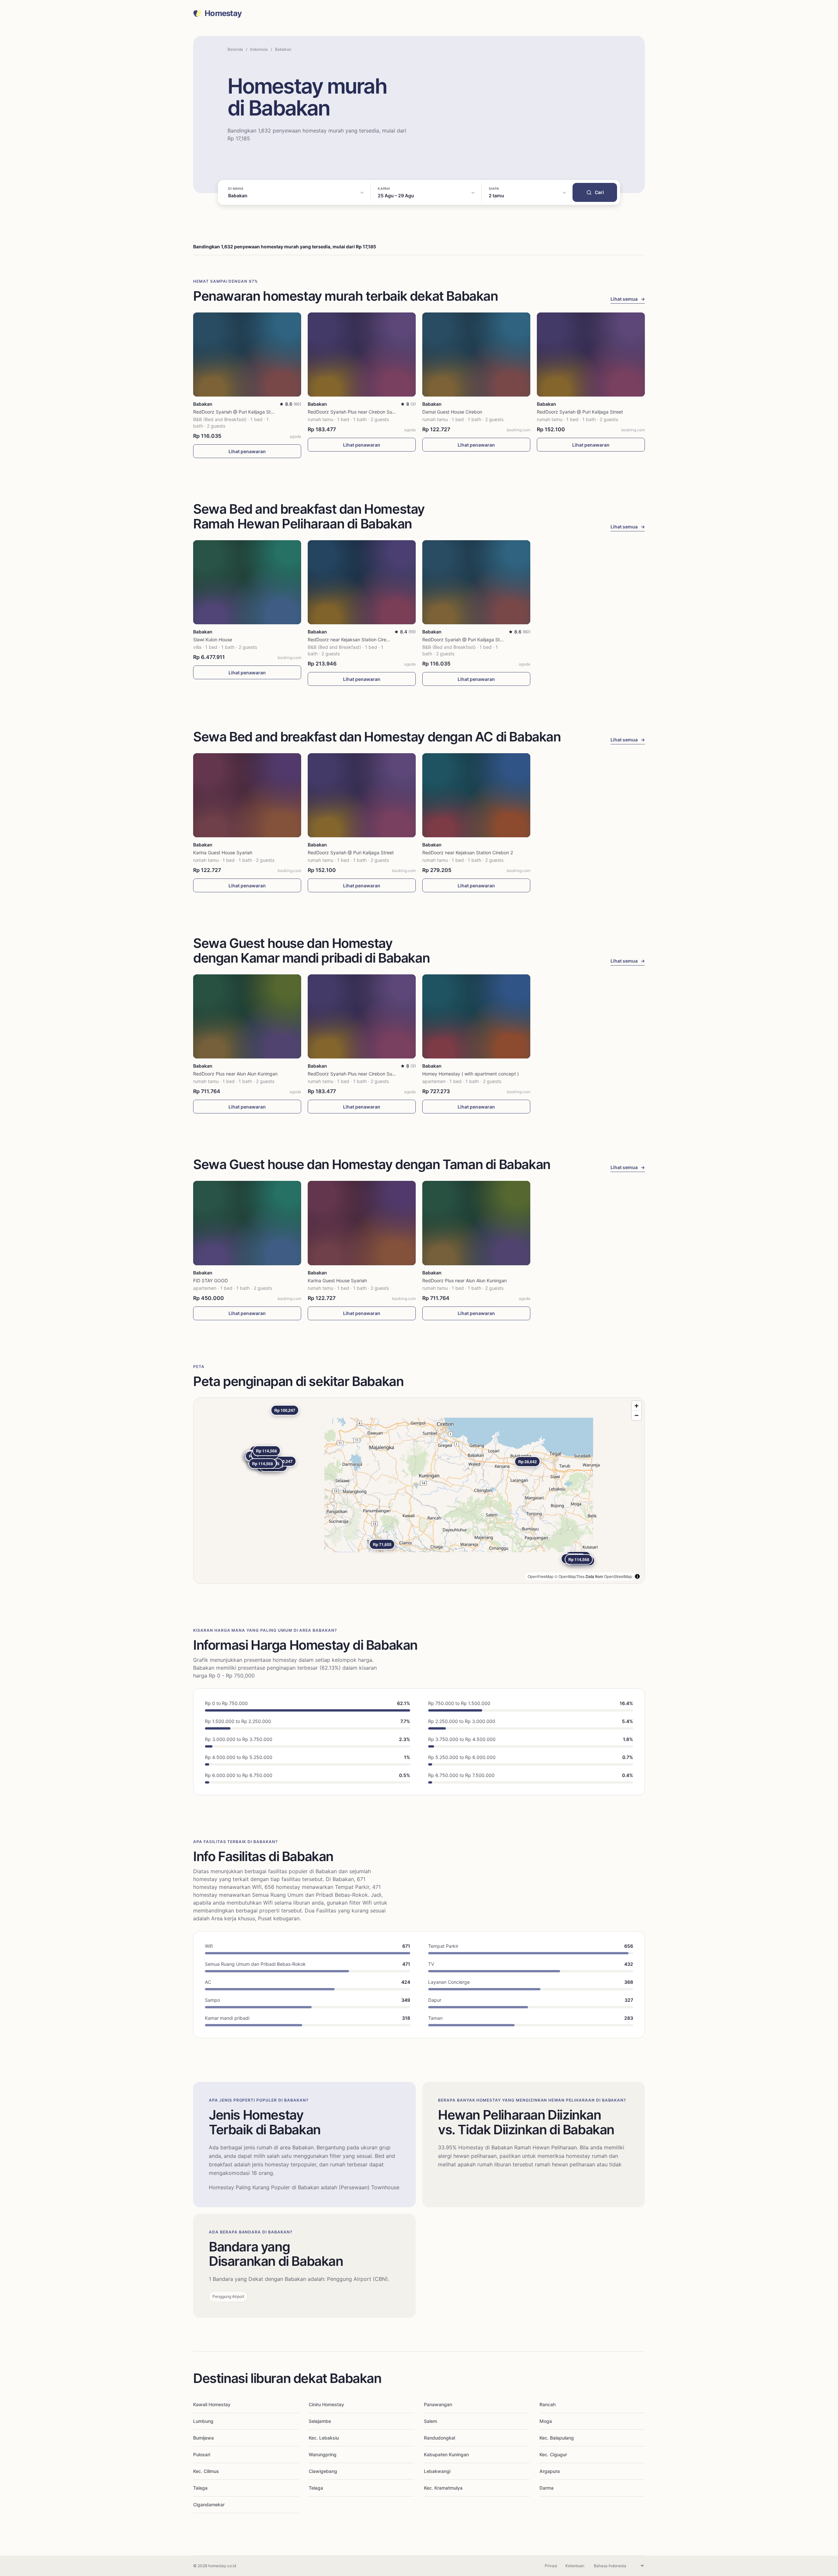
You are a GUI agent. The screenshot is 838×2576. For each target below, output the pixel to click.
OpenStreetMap (618, 1576)
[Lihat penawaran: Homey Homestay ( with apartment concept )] (476, 1016)
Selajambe (320, 2421)
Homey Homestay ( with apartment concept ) (471, 1074)
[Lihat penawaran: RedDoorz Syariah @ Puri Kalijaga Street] (247, 355)
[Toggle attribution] (637, 1576)
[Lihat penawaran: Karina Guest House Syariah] (247, 795)
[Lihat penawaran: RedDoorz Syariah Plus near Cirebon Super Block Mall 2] (362, 355)
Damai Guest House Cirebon (452, 412)
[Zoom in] (637, 1406)
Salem (430, 2421)
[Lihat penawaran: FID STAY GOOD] (247, 1223)
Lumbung (203, 2421)
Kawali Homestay (212, 2404)
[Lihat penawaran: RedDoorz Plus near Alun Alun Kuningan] (247, 1016)
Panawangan (438, 2404)
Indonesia (259, 49)
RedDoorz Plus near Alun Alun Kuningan (235, 1074)
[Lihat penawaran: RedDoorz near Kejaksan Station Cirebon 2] (362, 582)
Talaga (200, 2488)
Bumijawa (203, 2438)
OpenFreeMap (541, 1576)
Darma (547, 2488)
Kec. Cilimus (206, 2471)
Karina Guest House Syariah (223, 853)
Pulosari (202, 2454)
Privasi (551, 2566)
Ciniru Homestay (326, 2404)
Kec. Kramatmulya (443, 2488)
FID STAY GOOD (210, 1280)
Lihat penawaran (247, 451)
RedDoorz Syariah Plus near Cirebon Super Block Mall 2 (367, 412)
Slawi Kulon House (213, 640)
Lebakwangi (437, 2471)
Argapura (550, 2471)
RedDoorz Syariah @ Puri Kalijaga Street (236, 412)
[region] (419, 1491)
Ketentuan (575, 2566)
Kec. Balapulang (557, 2438)
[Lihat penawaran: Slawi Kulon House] (247, 582)
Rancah (547, 2404)
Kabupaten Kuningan (446, 2454)
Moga (546, 2421)
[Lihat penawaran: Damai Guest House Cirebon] (476, 355)
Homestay (223, 13)
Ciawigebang (323, 2471)
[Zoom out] (637, 1415)
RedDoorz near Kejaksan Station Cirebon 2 (353, 640)
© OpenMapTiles (570, 1576)
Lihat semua (628, 299)
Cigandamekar (209, 2505)
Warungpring (323, 2454)
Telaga (316, 2488)
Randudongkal (439, 2438)
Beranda (235, 49)
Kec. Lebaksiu (324, 2438)
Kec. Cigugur (553, 2454)
